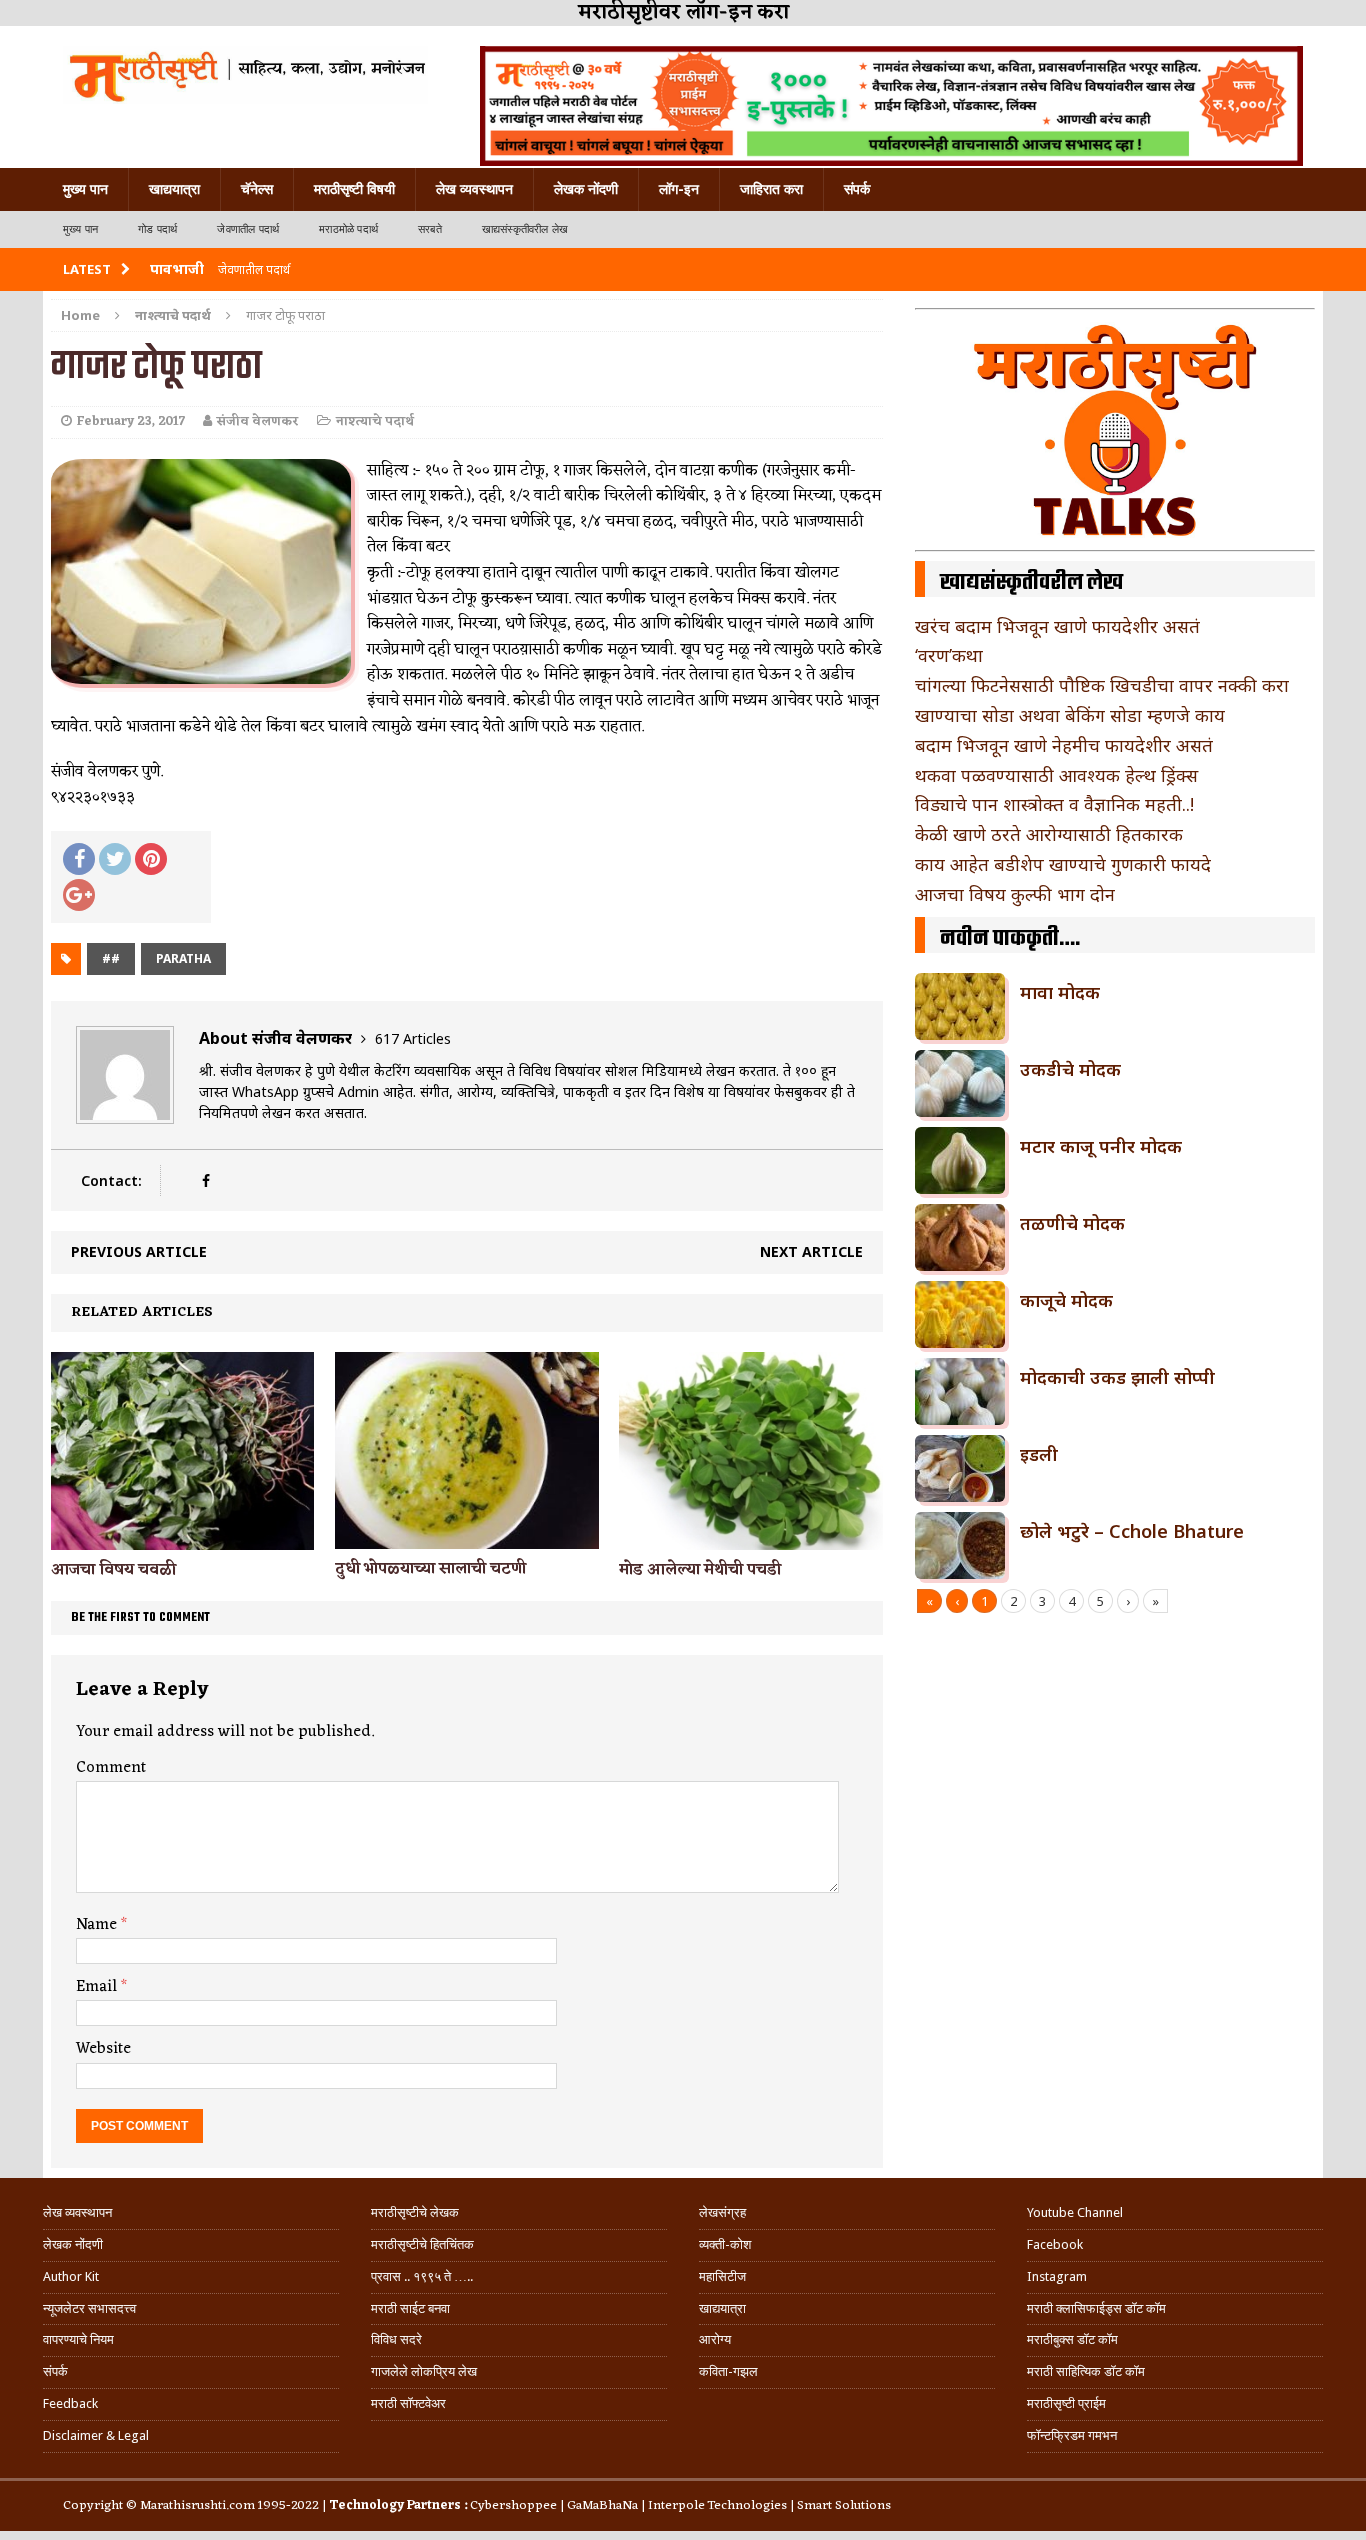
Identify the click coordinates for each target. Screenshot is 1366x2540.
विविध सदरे (396, 2339)
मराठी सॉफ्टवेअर (408, 2403)
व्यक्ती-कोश (725, 2244)
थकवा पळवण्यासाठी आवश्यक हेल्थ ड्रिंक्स (1056, 775)
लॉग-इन (679, 189)
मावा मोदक (1060, 992)
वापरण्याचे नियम (78, 2339)
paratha (183, 958)
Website (103, 2049)
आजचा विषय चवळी (113, 1570)
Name (98, 1925)
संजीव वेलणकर (258, 421)
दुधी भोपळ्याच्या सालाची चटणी (430, 1569)
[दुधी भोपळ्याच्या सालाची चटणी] (466, 1536)
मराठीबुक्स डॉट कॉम (1072, 2339)
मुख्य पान (85, 189)
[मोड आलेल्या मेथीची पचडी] (750, 1538)
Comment (111, 1768)
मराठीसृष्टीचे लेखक (415, 2212)
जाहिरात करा (771, 189)
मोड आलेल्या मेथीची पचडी (700, 1570)
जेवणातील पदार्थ (248, 229)
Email (98, 1987)
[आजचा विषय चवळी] (182, 1538)
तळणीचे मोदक (1072, 1223)
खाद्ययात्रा (174, 189)
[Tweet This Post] (115, 859)
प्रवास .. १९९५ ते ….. (422, 2276)
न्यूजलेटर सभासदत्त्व (89, 2308)
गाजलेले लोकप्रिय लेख (424, 2371)
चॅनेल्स (257, 189)
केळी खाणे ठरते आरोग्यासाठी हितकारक (1049, 834)
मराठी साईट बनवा (410, 2308)
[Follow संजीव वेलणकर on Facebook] (205, 1180)
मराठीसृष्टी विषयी (354, 189)
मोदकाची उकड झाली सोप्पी (1117, 1377)
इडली (1039, 1454)
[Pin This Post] (151, 859)
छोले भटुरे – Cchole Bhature (1132, 1531)
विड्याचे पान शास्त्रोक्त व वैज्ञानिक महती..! (1054, 804)
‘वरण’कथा (949, 655)
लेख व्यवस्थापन (474, 189)
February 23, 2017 (131, 421)
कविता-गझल (728, 2371)
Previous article (139, 1251)
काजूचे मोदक (1066, 1300)
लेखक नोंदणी (586, 189)
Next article (811, 1251)
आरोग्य (715, 2339)
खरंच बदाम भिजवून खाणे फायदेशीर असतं (1057, 626)
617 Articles (413, 1038)
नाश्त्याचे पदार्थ (375, 421)
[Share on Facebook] (79, 859)
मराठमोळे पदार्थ (348, 229)
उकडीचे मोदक (1070, 1069)
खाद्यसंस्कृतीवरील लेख (525, 229)
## (111, 958)
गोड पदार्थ (157, 229)
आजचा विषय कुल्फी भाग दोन (1015, 894)
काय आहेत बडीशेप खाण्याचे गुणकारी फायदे (1063, 864)
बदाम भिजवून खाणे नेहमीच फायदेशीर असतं (1064, 745)
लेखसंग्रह (722, 2212)
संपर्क (857, 189)
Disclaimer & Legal (96, 2435)
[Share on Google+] (79, 895)
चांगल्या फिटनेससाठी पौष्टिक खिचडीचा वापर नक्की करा (1102, 685)
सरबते (430, 229)
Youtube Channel (1075, 2212)
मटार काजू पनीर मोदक (1101, 1146)
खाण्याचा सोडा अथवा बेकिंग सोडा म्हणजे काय (1070, 715)
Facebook (1055, 2244)
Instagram (1057, 2276)
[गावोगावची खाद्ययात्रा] (245, 75)
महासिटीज (722, 2276)
